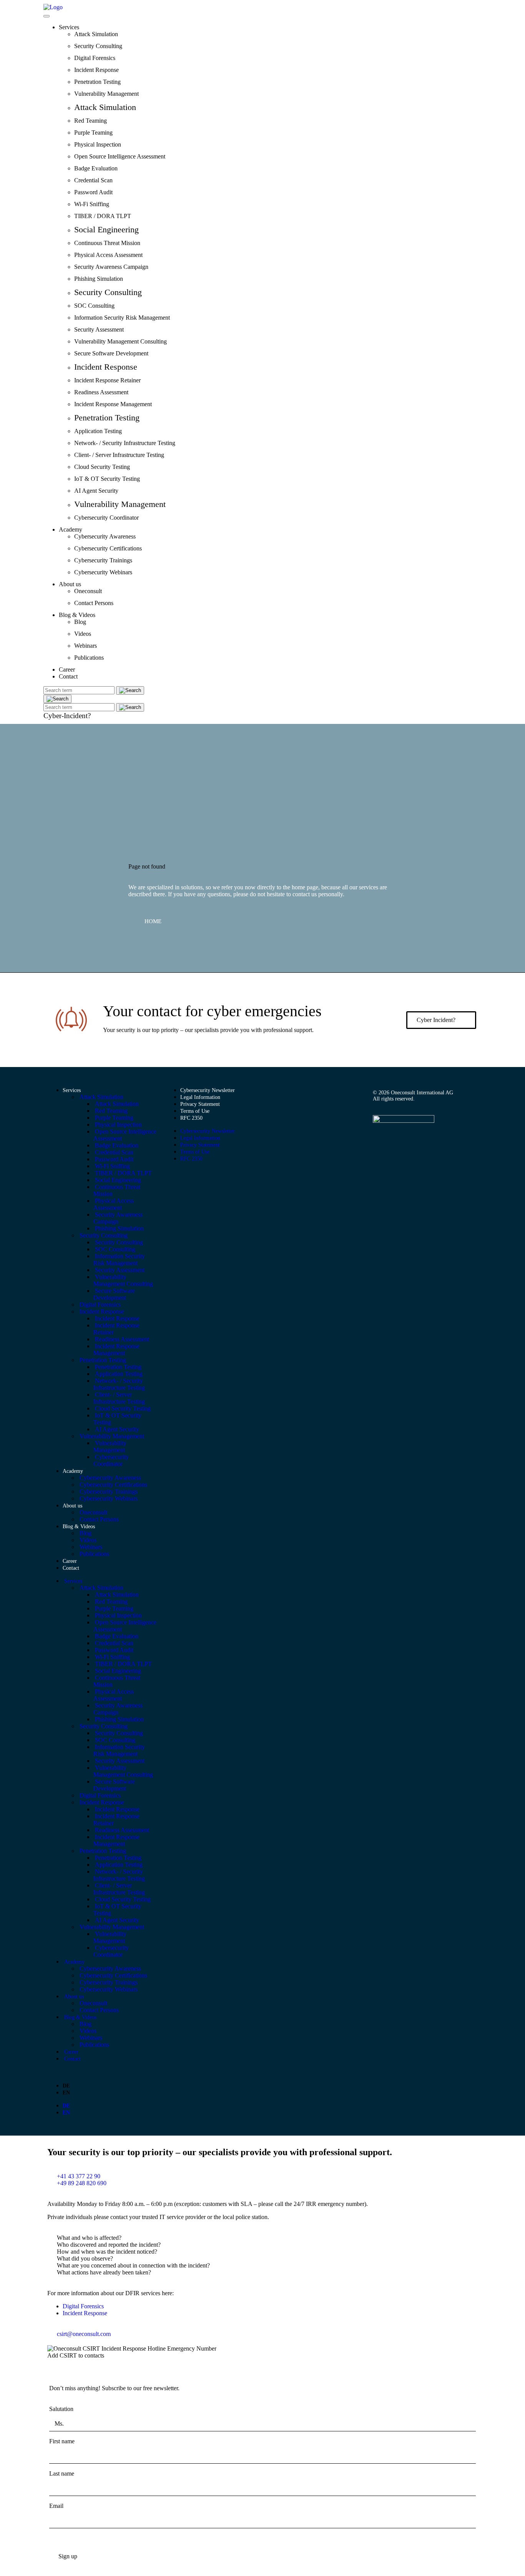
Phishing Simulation (99, 279)
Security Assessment (99, 329)
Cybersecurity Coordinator (106, 518)
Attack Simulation (96, 34)
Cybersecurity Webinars (103, 572)
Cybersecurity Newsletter (208, 1090)
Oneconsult (88, 591)
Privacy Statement (200, 1104)
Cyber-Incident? (67, 716)
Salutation (61, 2409)
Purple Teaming (93, 133)
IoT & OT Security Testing (107, 479)
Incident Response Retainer (107, 380)
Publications (89, 658)
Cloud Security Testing (102, 467)
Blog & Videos (77, 615)
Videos (83, 634)
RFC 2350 (191, 1118)
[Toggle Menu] (47, 16)
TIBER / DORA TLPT (103, 216)
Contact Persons (94, 603)
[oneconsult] (404, 1121)
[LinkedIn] (377, 1141)
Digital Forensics (95, 58)
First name (62, 2441)
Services (69, 27)
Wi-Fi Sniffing (92, 204)
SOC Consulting (94, 306)
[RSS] (404, 1141)
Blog (80, 622)
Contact (68, 676)
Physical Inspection (98, 144)
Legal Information (200, 1097)
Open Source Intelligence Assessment (120, 156)
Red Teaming (91, 121)
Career (67, 669)
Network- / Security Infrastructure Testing (125, 443)
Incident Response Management (113, 404)
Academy (71, 529)
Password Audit (93, 192)
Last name (62, 2473)
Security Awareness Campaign (111, 267)
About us (70, 584)
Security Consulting (98, 46)
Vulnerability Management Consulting (120, 341)
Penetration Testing (97, 82)
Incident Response (96, 70)
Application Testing (98, 431)
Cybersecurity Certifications (108, 548)
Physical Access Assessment (108, 255)
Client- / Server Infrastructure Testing (119, 455)
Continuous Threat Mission (107, 243)
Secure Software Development (111, 353)
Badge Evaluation (96, 168)
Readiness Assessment (101, 392)
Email (56, 2506)
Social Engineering (106, 229)
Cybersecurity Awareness (105, 536)
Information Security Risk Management (122, 318)
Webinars (86, 646)
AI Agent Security (96, 491)
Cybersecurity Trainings (103, 560)
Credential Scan (93, 180)
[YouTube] (390, 1141)
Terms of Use (195, 1111)
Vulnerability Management (106, 94)
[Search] (57, 699)
